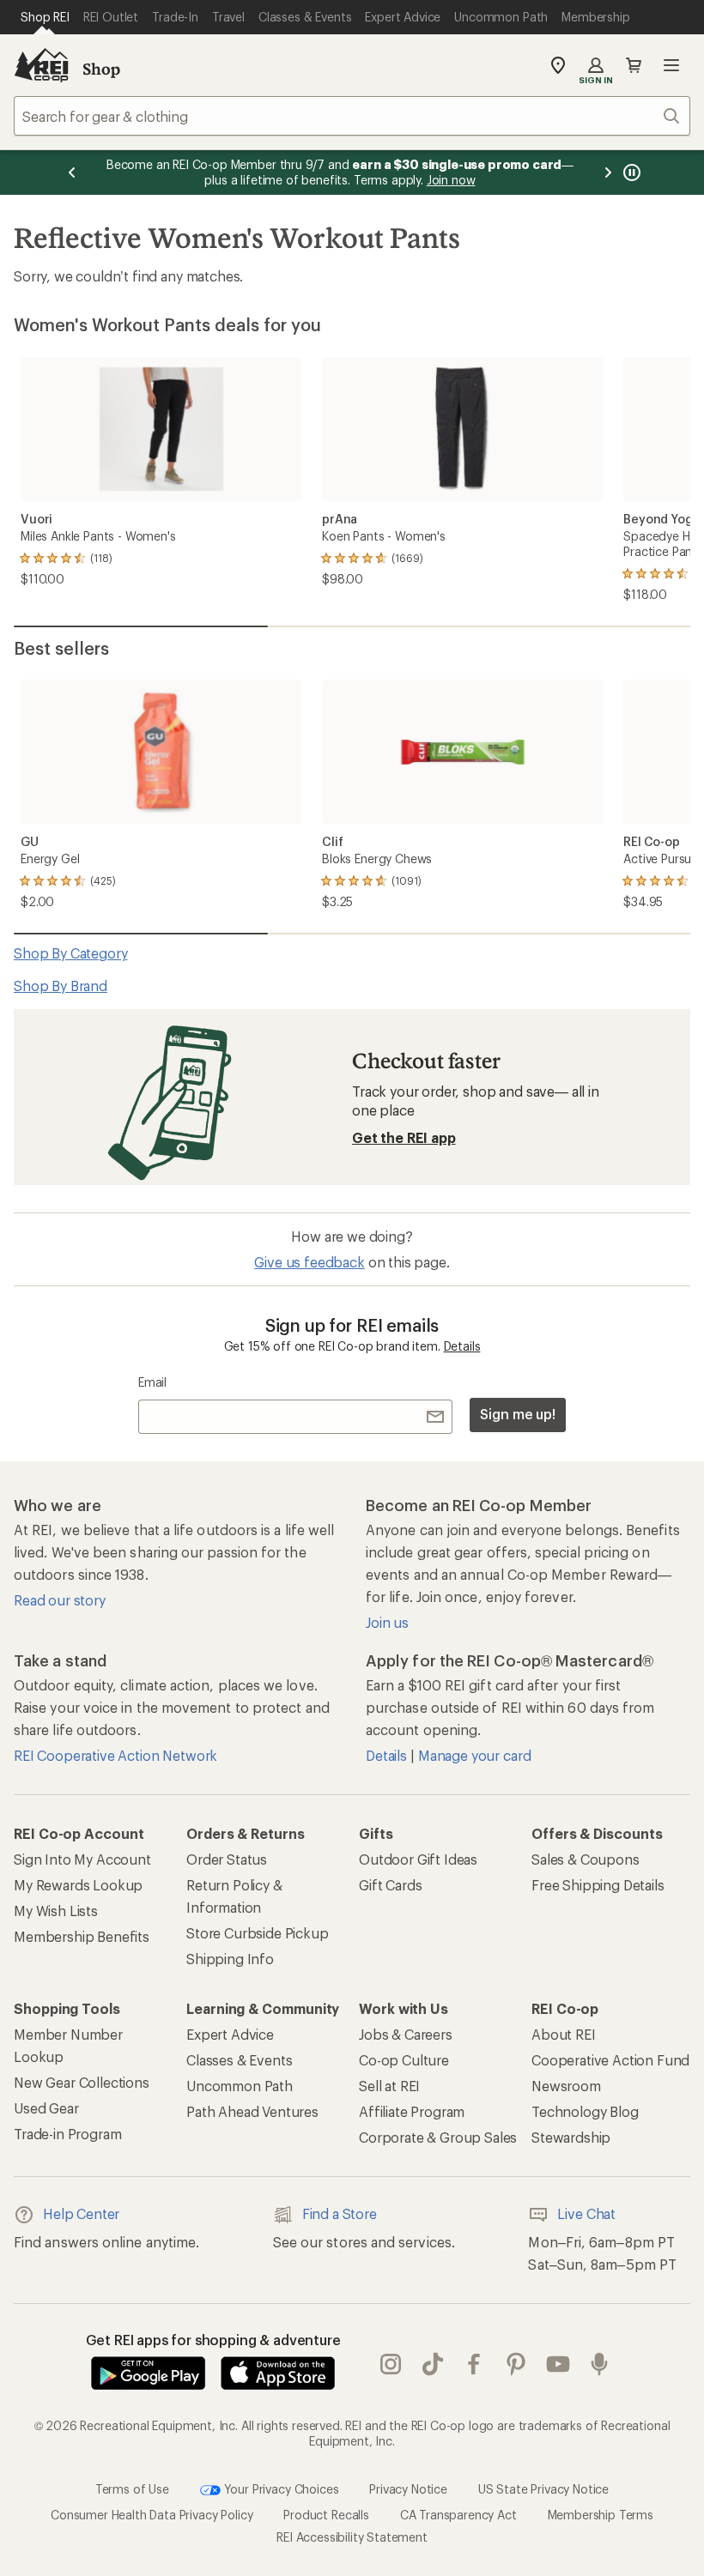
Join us (387, 1622)
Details (462, 1346)
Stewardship (571, 2137)
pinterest (516, 2364)
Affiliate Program (412, 2111)
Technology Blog (585, 2111)
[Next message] (608, 172)
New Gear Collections (82, 2082)
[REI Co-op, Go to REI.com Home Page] (41, 65)
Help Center (81, 2213)
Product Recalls (326, 2515)
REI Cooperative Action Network (115, 1755)
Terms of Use (132, 2489)
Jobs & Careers (406, 2034)
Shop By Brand (61, 986)
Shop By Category (70, 953)
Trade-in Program (67, 2134)
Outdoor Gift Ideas (418, 1859)
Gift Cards (390, 1885)
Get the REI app (404, 1137)
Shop (101, 69)
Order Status (227, 1859)
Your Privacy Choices (280, 2489)
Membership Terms (601, 2515)
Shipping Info (230, 1959)
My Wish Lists (56, 1911)
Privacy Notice (408, 2489)
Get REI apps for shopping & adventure (213, 2340)
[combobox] (352, 116)
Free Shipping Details (598, 1885)
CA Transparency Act (458, 2515)
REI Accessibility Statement (352, 2537)
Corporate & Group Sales (438, 2137)
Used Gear (46, 2108)
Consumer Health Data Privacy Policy (152, 2515)
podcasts (600, 2364)
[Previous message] (72, 172)
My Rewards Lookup (78, 1885)
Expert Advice (230, 2034)
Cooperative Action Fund (610, 2060)
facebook (474, 2364)
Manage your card (474, 1755)
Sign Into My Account (82, 1859)
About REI (564, 2034)
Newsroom (566, 2086)
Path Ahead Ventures (252, 2111)
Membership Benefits (82, 1936)
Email (152, 1382)
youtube (558, 2364)
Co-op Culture (404, 2060)
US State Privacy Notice (543, 2489)
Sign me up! (518, 1414)
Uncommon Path (240, 2086)
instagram (391, 2364)
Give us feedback (309, 1262)
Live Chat (586, 2213)
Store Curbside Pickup (258, 1933)
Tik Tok (433, 2364)
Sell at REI (389, 2086)
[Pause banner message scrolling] (630, 172)
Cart (634, 65)
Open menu (671, 65)
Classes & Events (239, 2060)
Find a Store (340, 2213)
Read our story (60, 1600)
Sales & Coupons (586, 1859)
